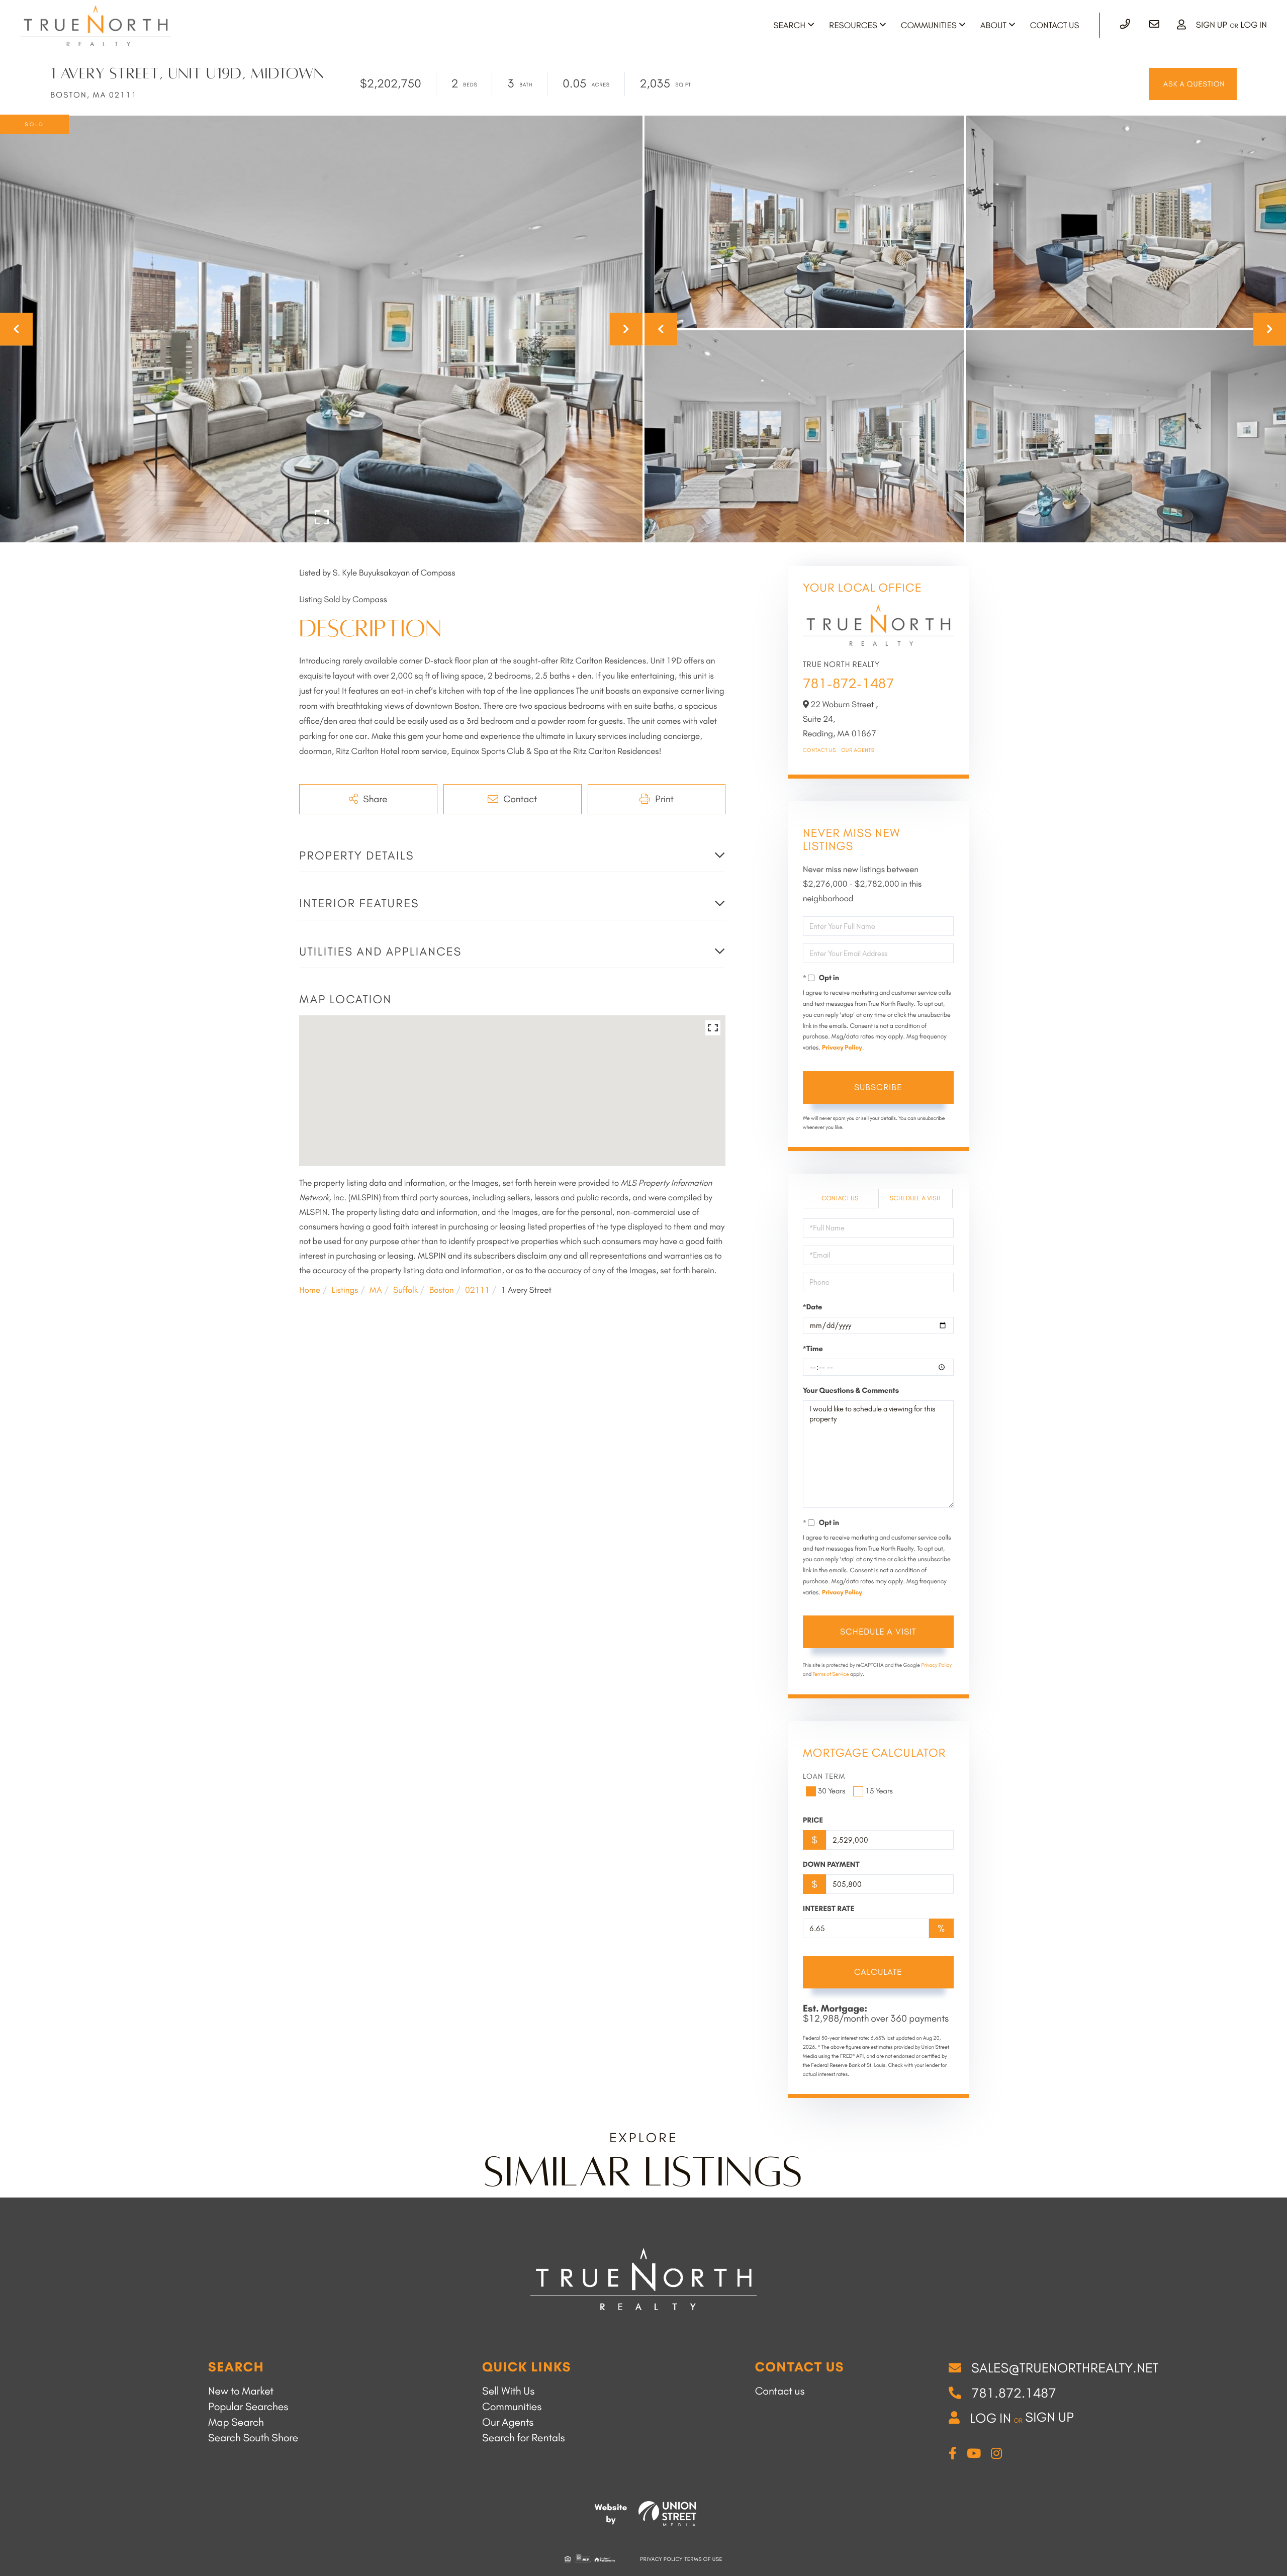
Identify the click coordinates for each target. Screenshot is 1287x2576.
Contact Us (819, 750)
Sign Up (1212, 25)
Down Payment (831, 1864)
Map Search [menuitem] (236, 2422)
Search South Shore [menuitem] (253, 2438)
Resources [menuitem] (853, 26)
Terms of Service (831, 1674)
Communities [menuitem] (929, 26)
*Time (813, 1349)
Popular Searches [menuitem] (248, 2407)
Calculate (878, 1972)
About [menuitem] (993, 26)
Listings (345, 1290)
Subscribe (878, 1087)
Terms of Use (704, 2559)
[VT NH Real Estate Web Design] (667, 2514)
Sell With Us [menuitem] (508, 2391)
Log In (1254, 25)
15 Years (879, 1791)
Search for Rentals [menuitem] (524, 2438)
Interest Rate (829, 1909)
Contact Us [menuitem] (1055, 26)
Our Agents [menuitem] (508, 2422)
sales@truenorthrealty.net (1065, 2368)
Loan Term (824, 1776)
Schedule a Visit (915, 1199)
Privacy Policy (842, 1048)
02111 (477, 1290)
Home (310, 1290)
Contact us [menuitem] (780, 2391)
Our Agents (858, 750)
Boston (441, 1290)
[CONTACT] (1193, 84)
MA (376, 1290)
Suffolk (405, 1290)
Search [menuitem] (789, 26)
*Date (813, 1307)
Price (813, 1820)
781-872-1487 (849, 683)
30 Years (832, 1791)
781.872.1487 (1014, 2393)
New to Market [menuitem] (241, 2391)
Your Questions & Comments (851, 1390)
